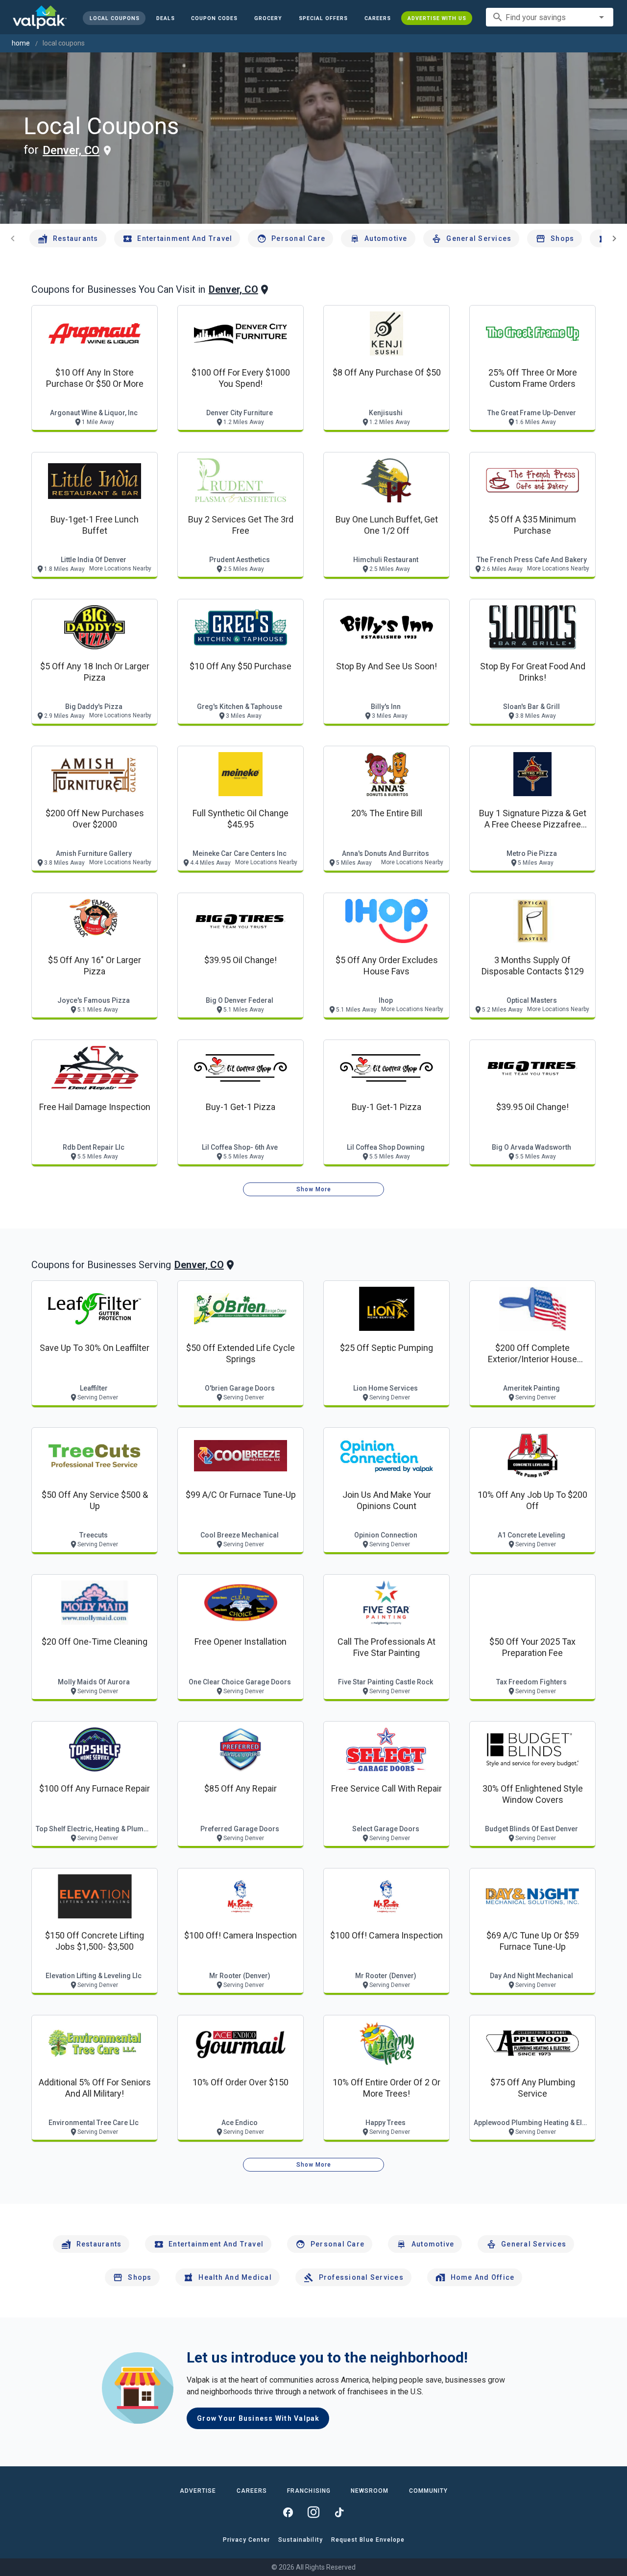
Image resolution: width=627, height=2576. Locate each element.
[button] (323, 18)
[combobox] (550, 17)
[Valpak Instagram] (313, 2512)
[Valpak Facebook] (288, 2512)
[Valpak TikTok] (339, 2512)
